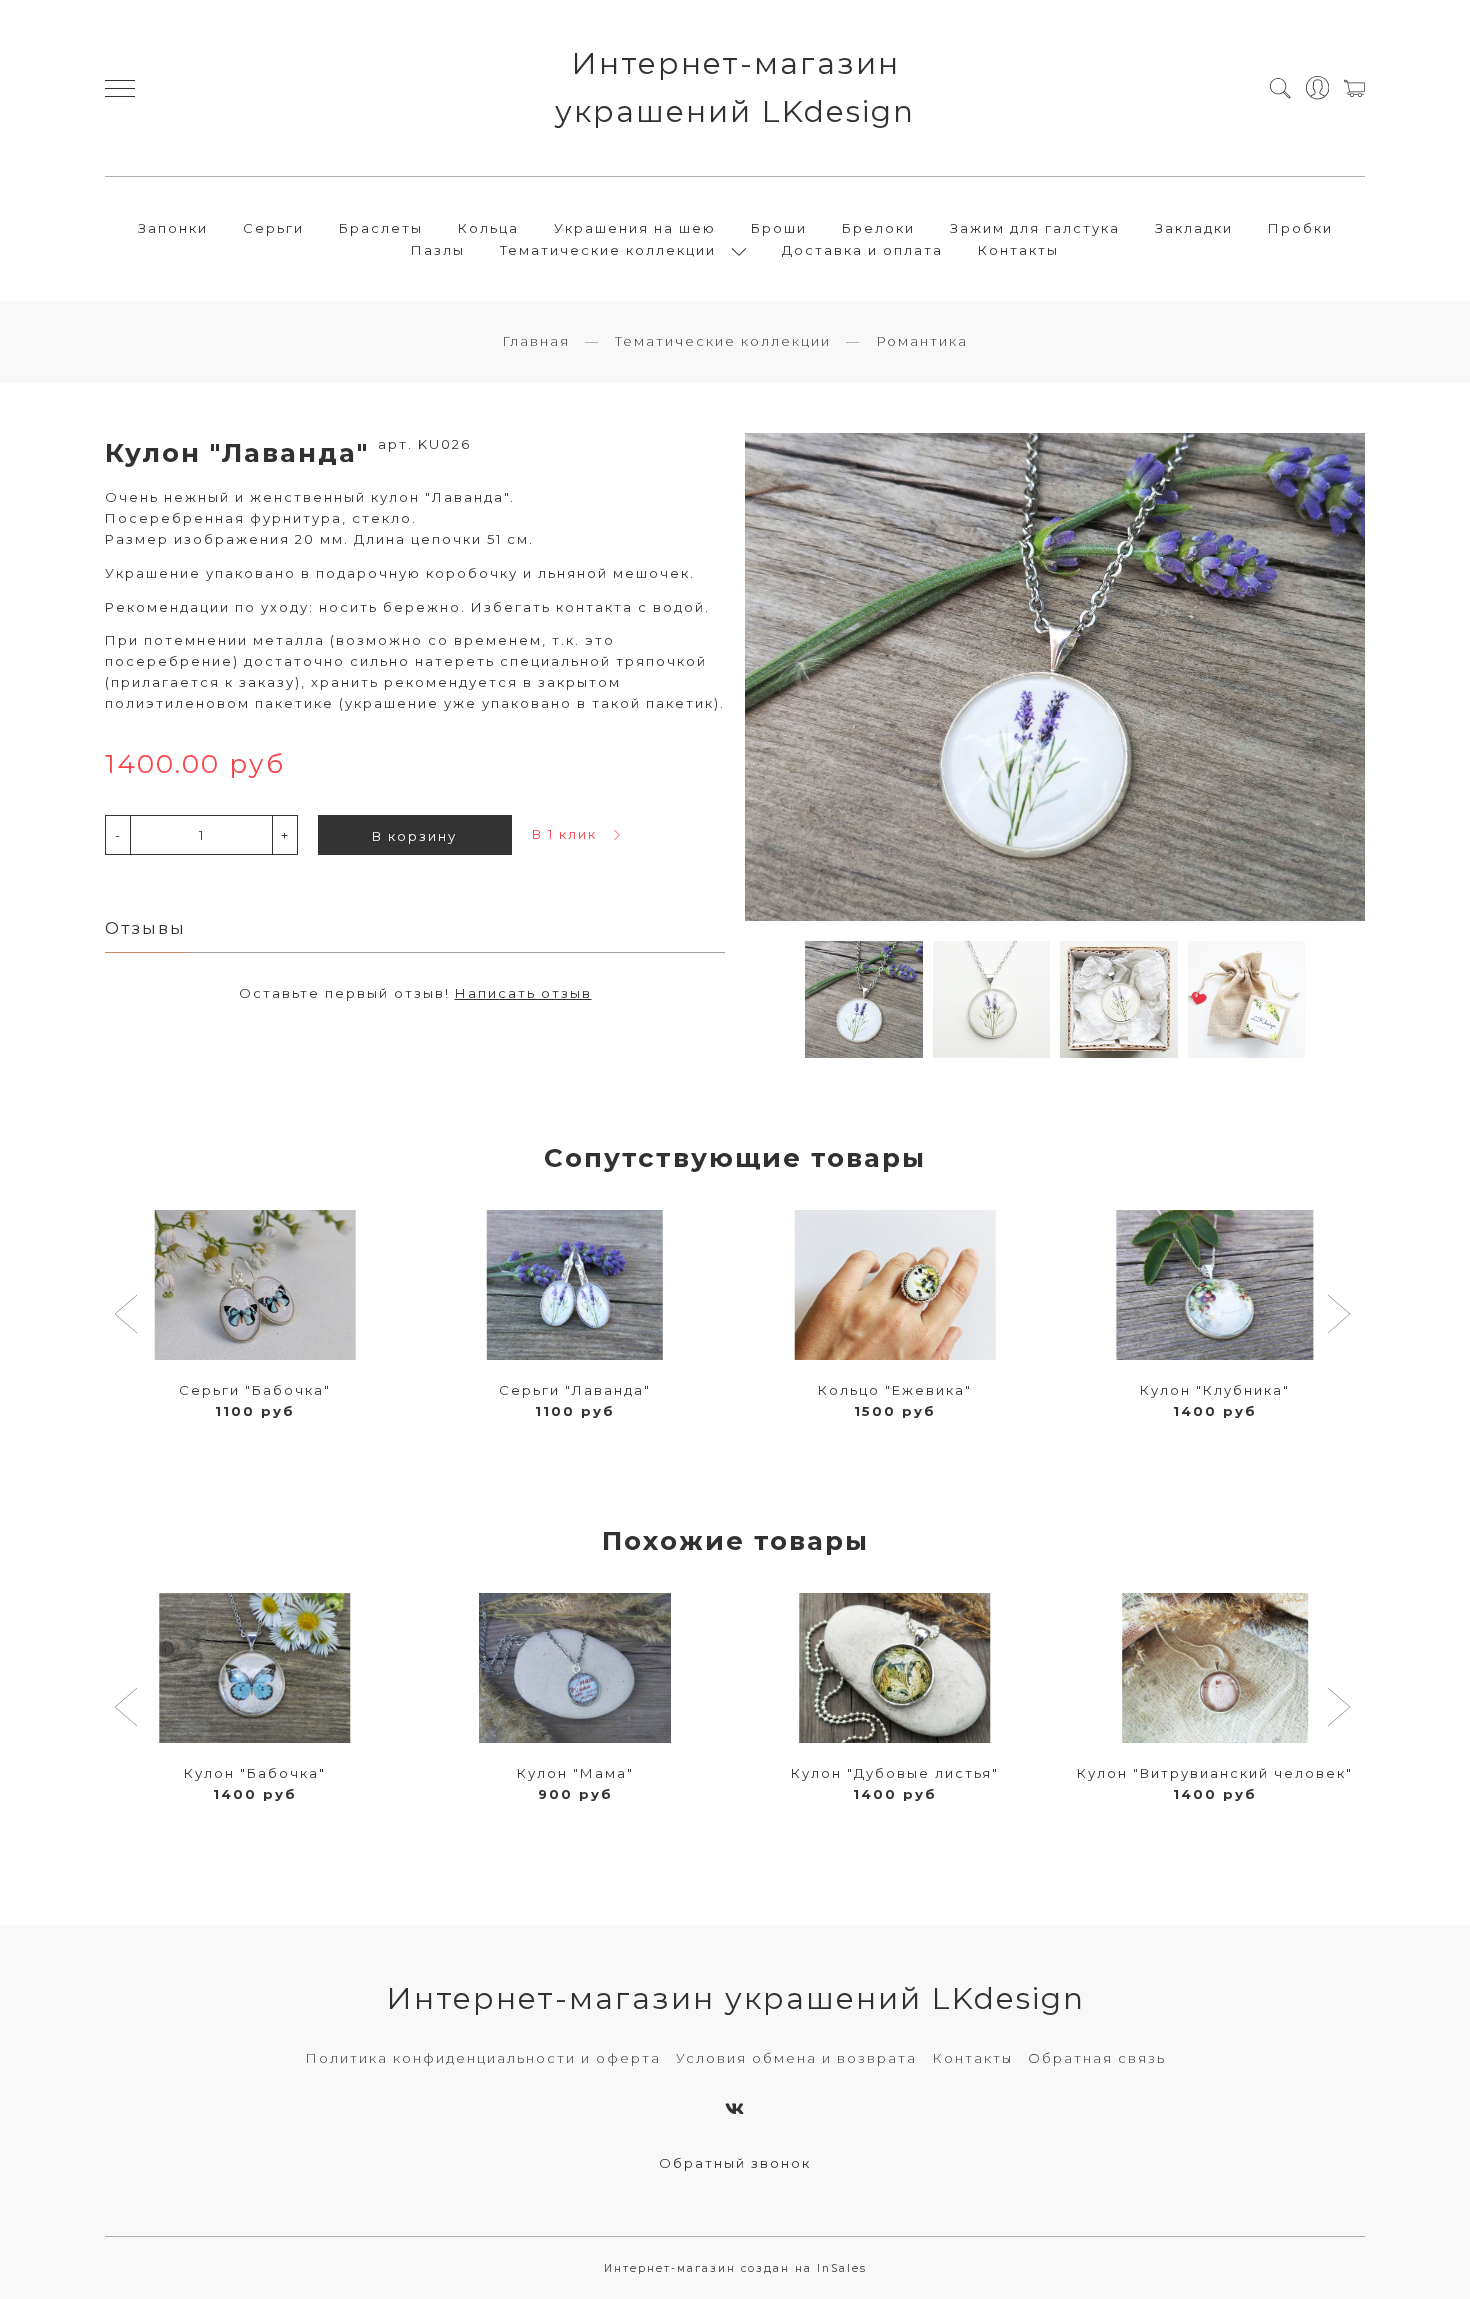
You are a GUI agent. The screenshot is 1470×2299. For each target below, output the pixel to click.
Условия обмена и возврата (796, 2058)
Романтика (922, 341)
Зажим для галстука (1035, 228)
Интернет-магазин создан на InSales (735, 2268)
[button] (128, 1316)
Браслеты (381, 228)
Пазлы (438, 250)
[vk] (735, 2109)
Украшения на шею (635, 228)
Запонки (173, 228)
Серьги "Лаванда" (575, 1390)
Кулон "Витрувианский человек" (1215, 1773)
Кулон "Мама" (575, 1773)
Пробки (1300, 228)
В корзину (414, 836)
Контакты (1018, 250)
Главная (536, 341)
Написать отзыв (523, 993)
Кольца (488, 228)
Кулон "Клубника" (1215, 1390)
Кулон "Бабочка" (255, 1773)
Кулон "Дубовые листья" (895, 1773)
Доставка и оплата (862, 250)
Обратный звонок (735, 2163)
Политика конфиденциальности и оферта (483, 2058)
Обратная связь (1097, 2058)
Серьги (273, 228)
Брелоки (878, 228)
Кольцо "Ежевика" (895, 1390)
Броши (779, 228)
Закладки (1194, 228)
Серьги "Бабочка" (255, 1390)
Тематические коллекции (723, 341)
